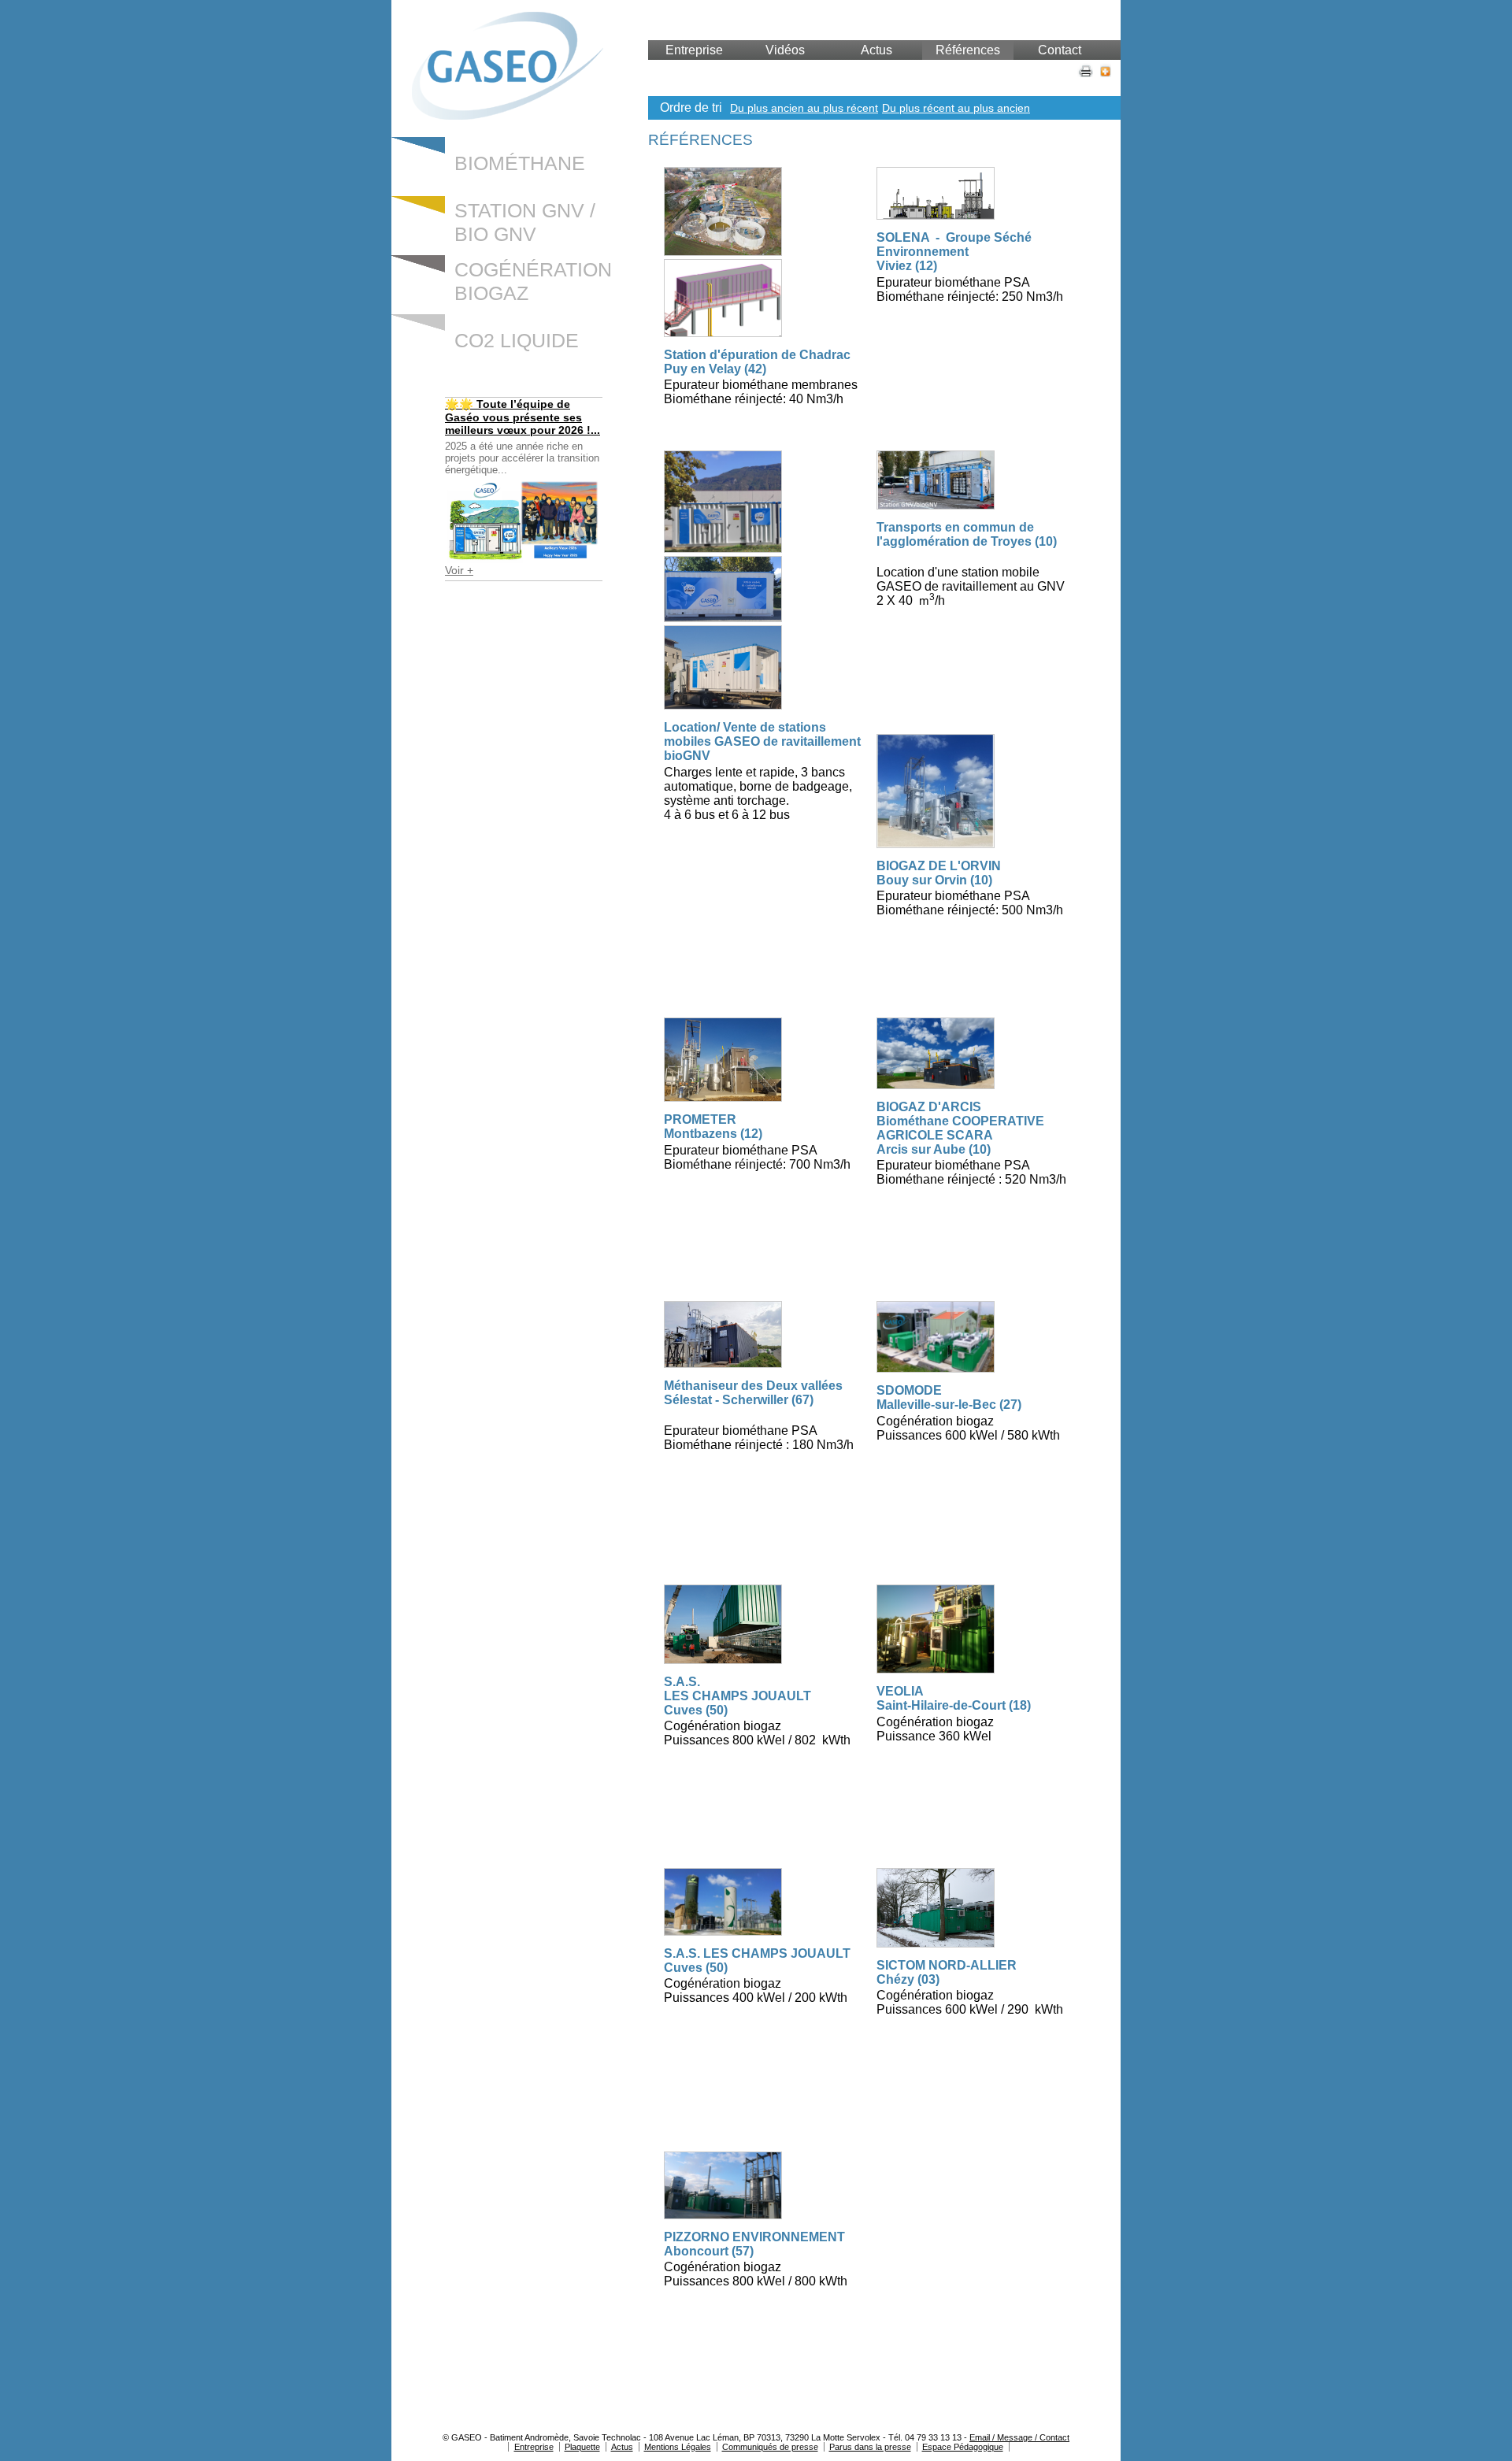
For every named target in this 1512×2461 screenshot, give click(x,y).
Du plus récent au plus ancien (956, 108)
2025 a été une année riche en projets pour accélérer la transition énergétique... (522, 458)
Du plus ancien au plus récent (804, 108)
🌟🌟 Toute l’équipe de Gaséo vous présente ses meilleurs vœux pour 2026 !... (523, 417)
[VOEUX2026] (524, 520)
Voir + (459, 570)
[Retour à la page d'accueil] (508, 115)
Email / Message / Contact (1019, 2437)
